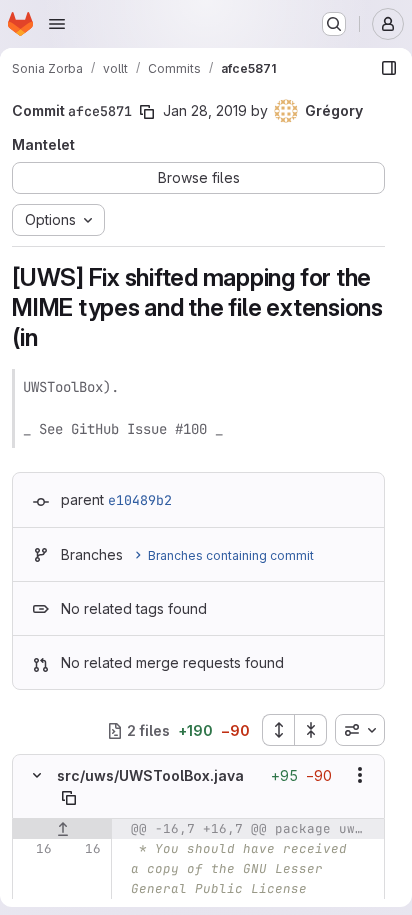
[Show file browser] (389, 68)
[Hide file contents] (37, 775)
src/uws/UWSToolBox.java (150, 775)
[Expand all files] (278, 730)
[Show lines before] (62, 829)
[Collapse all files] (311, 730)
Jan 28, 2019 (205, 110)
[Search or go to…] (334, 24)
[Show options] (360, 775)
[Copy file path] (69, 798)
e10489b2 (140, 500)
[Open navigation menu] (57, 24)
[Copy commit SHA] (147, 112)
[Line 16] (35, 849)
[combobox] (360, 730)
